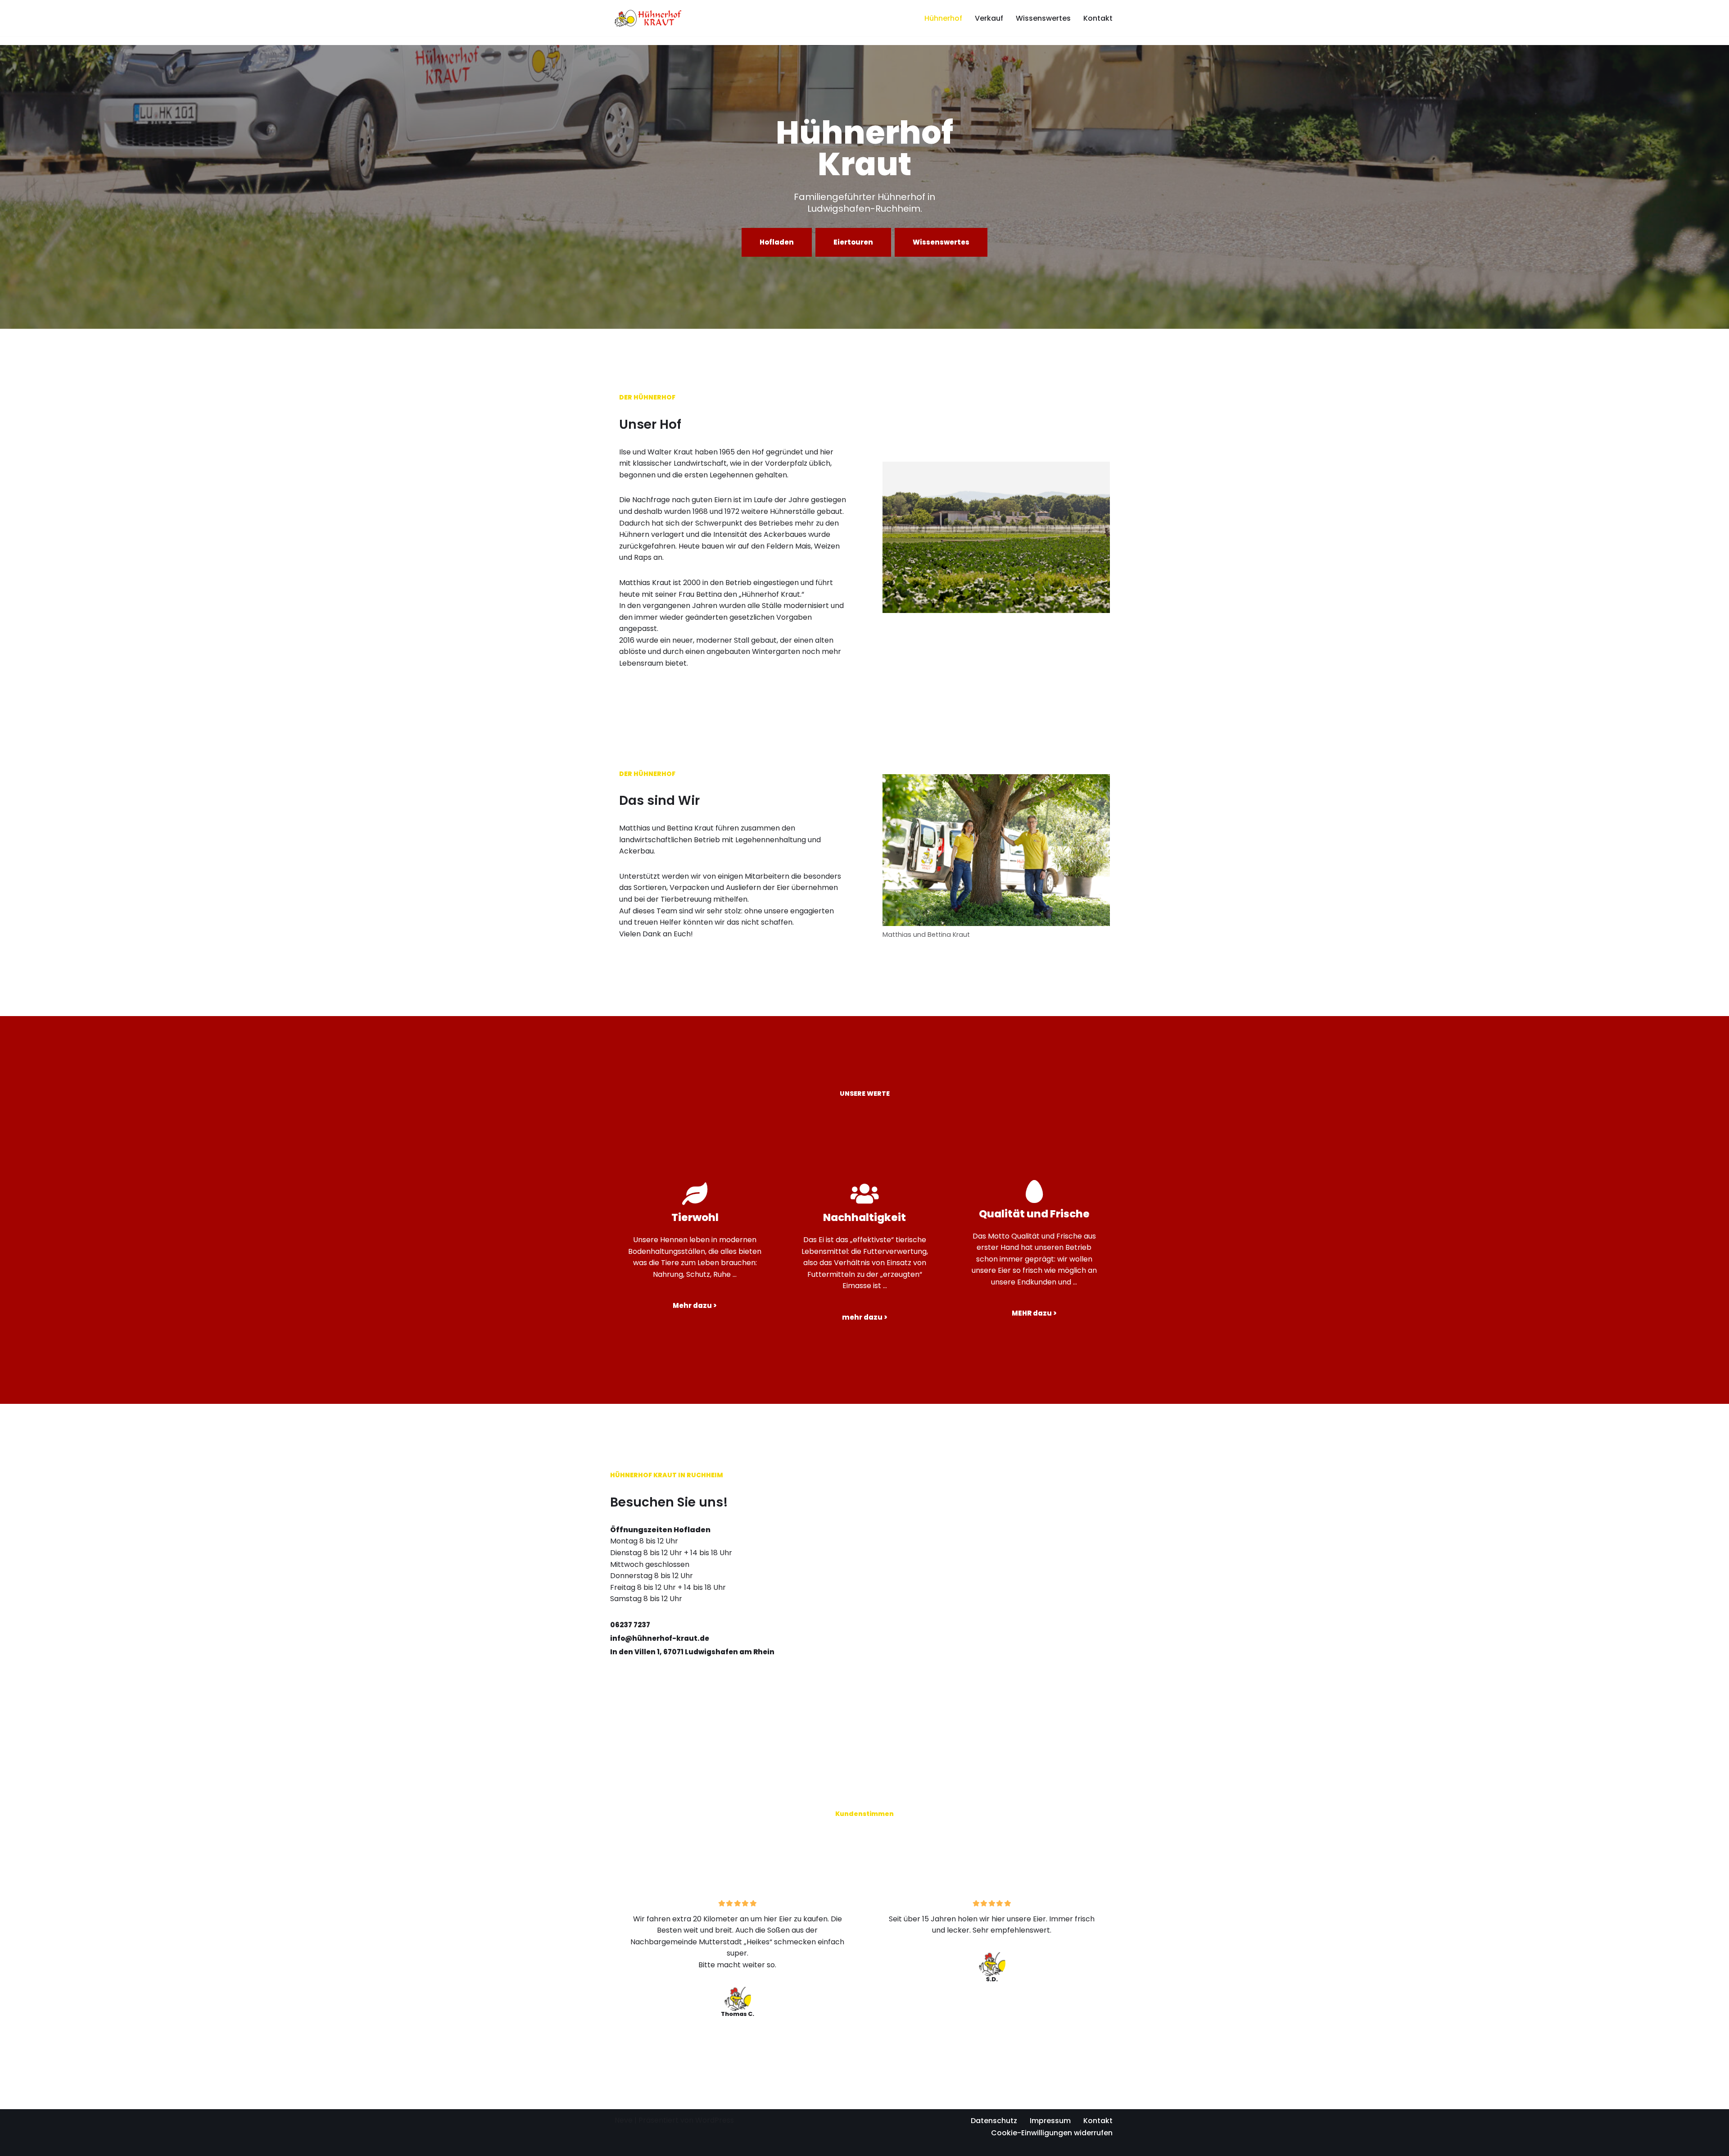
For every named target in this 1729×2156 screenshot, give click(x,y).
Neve (624, 2120)
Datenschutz (994, 2121)
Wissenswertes (1043, 18)
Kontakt (1098, 18)
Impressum (1050, 2121)
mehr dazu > (865, 1317)
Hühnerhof (943, 18)
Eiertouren (853, 242)
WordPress (715, 2120)
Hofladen (777, 242)
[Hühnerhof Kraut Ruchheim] (648, 18)
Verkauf (989, 18)
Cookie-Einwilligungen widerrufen (1052, 2133)
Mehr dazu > (695, 1305)
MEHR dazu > (1034, 1313)
